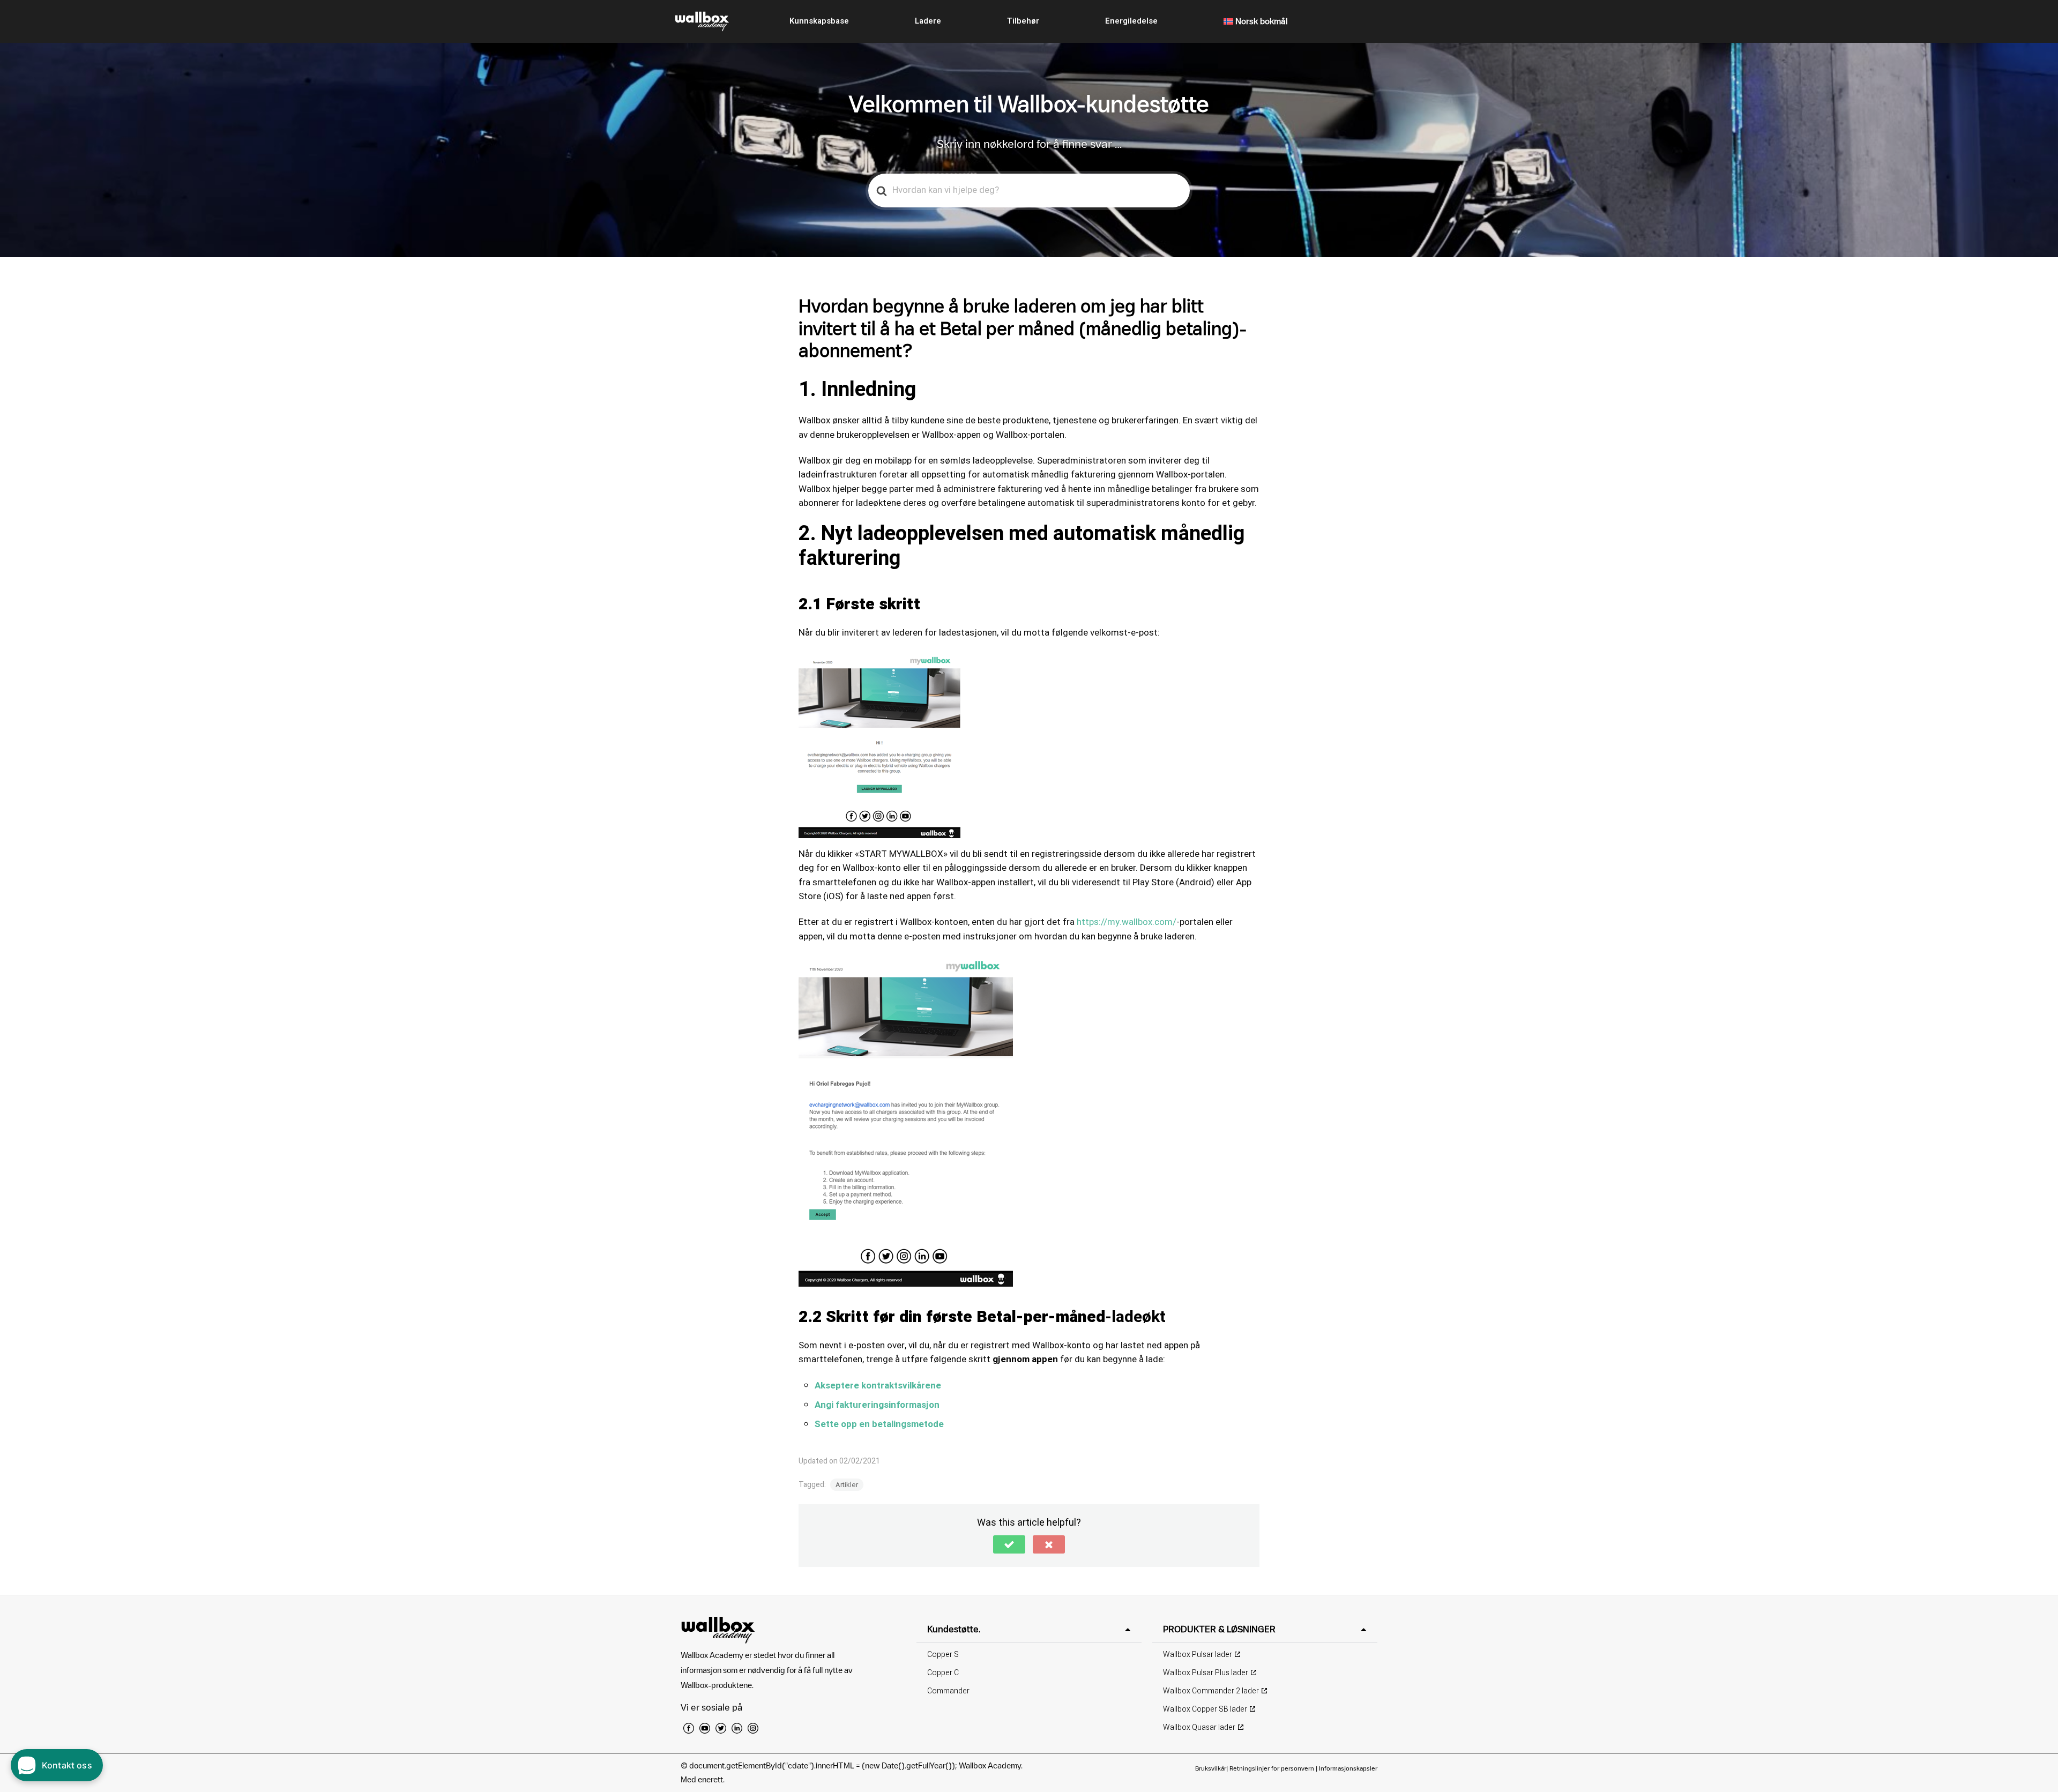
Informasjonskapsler (1348, 1768)
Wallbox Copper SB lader (1205, 1709)
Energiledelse (1131, 21)
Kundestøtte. (954, 1629)
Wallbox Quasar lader (1199, 1727)
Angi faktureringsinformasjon (877, 1405)
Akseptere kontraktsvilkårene (878, 1386)
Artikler (847, 1485)
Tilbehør (1023, 21)
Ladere (928, 21)
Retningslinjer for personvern (1272, 1768)
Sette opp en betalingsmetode (879, 1424)
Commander (948, 1691)
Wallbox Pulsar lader (1198, 1655)
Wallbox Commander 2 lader (1211, 1691)
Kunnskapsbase (819, 21)
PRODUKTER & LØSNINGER (1219, 1629)
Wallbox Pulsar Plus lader (1206, 1673)
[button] (1009, 1544)
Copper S (943, 1655)
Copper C (943, 1673)
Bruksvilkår (1211, 1768)
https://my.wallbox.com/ (1127, 922)
